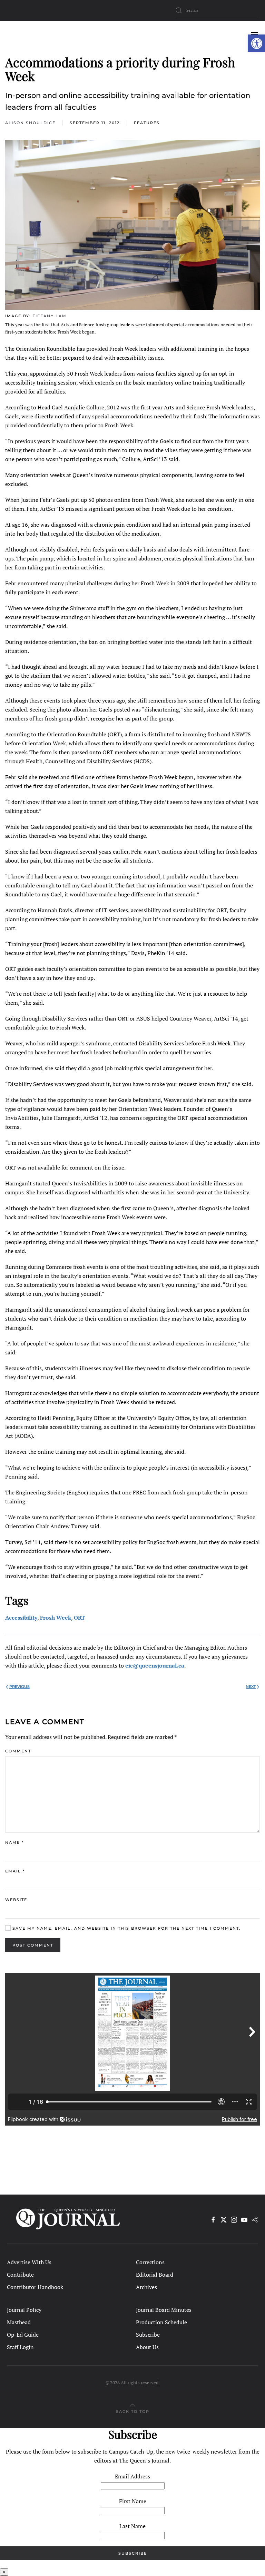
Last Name (132, 2526)
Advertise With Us (29, 2262)
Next (251, 1687)
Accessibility (21, 1618)
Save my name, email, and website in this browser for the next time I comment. (126, 1928)
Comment (18, 1751)
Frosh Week (56, 1618)
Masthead (19, 2322)
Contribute (20, 2275)
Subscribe (148, 2335)
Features (147, 123)
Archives (146, 2287)
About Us (147, 2347)
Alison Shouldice (30, 123)
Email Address (132, 2476)
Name (14, 1842)
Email (15, 1871)
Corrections (150, 2262)
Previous (19, 1687)
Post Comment (33, 1945)
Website (16, 1900)
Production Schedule (161, 2322)
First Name (133, 2501)
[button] (256, 43)
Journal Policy (24, 2310)
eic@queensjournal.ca (155, 1665)
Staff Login (20, 2347)
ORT (80, 1618)
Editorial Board (155, 2275)
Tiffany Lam (50, 316)
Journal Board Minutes (164, 2310)
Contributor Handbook (35, 2287)
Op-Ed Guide (23, 2335)
